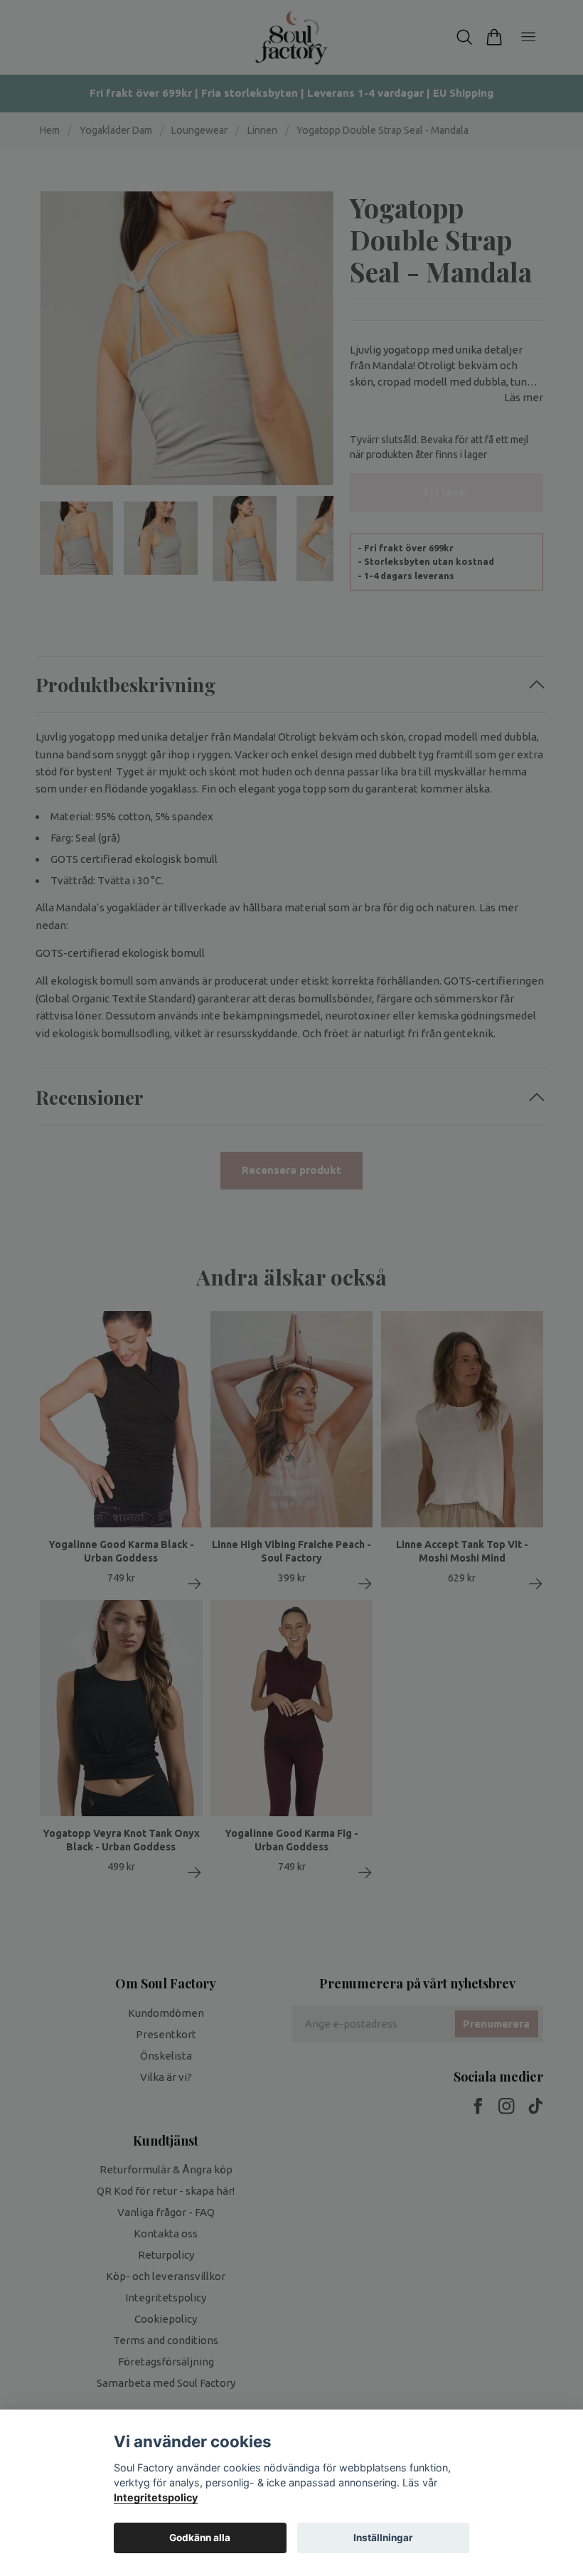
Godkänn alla (200, 2538)
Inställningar (383, 2538)
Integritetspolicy (156, 2497)
